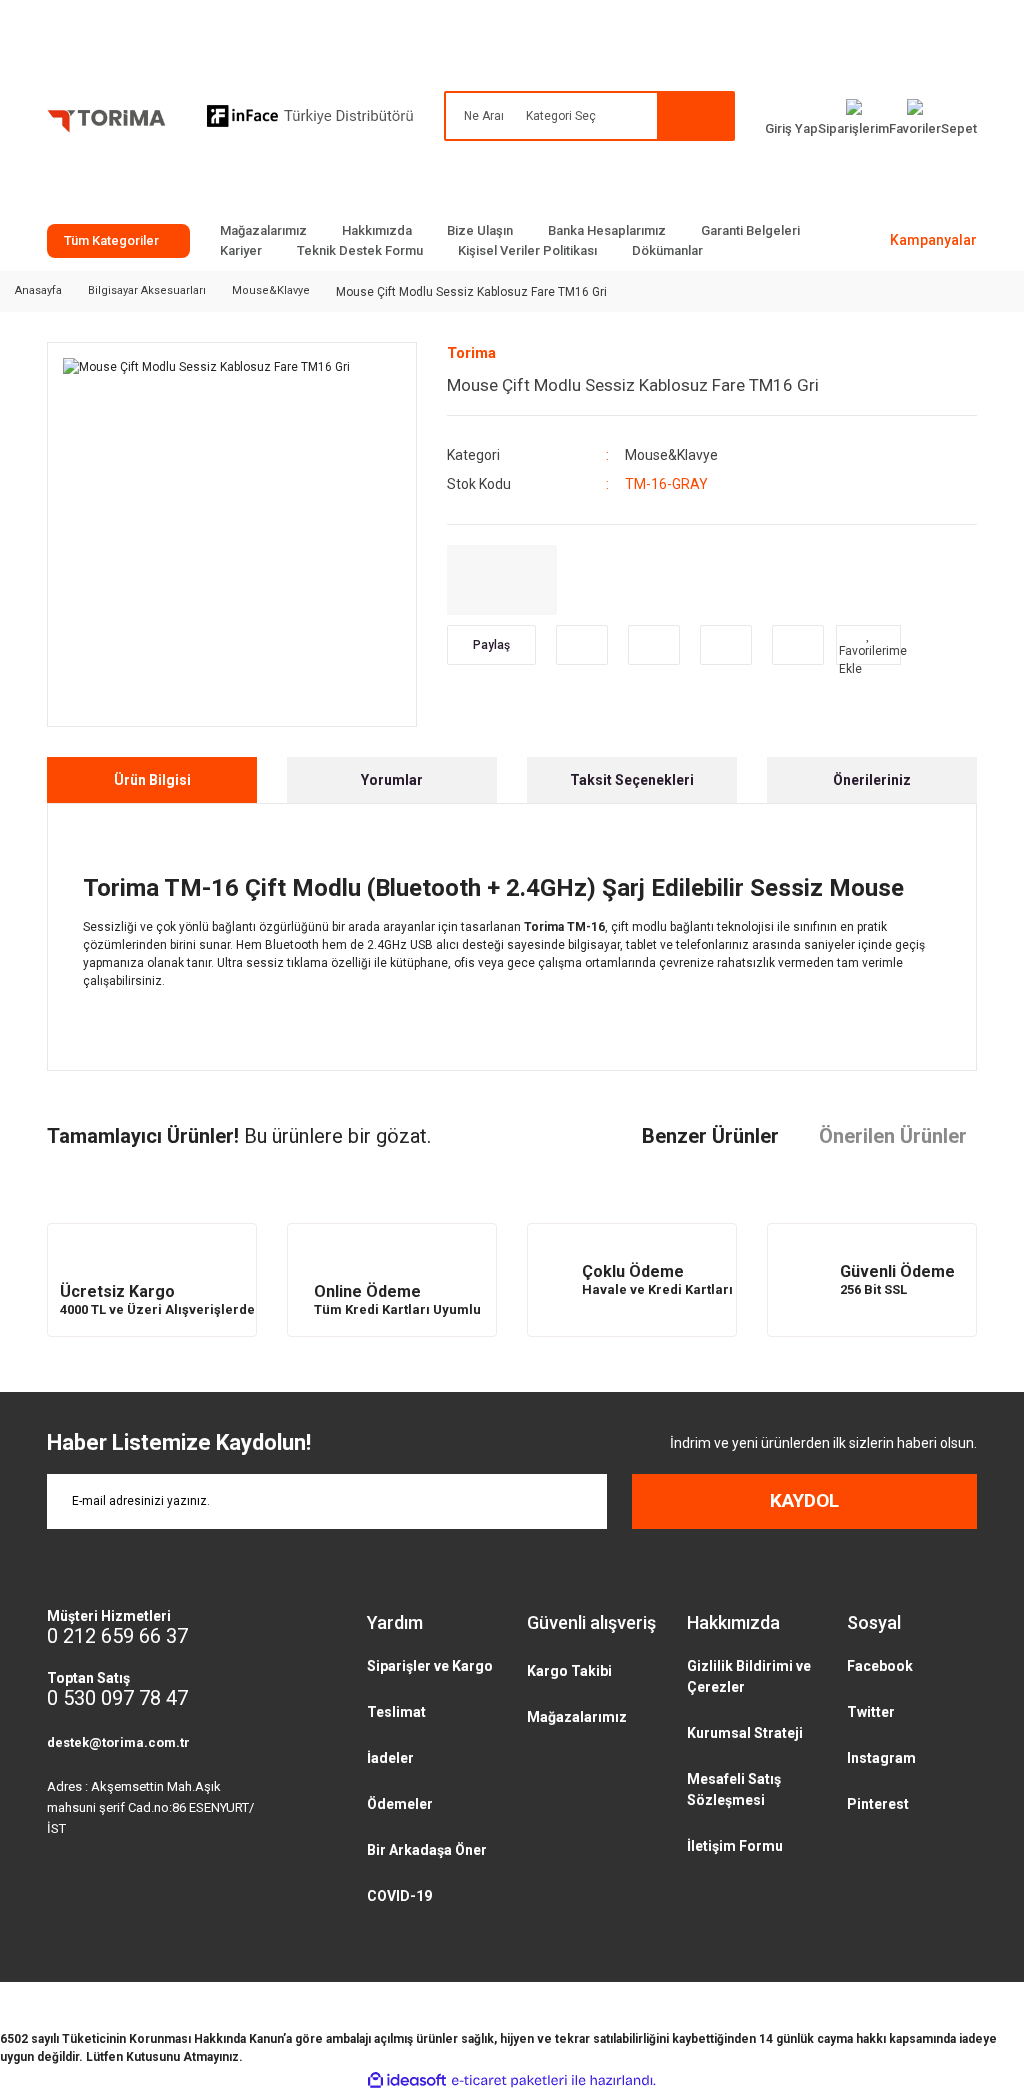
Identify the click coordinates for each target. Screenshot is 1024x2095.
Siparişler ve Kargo (430, 1666)
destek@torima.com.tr (118, 1742)
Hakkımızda (377, 230)
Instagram (881, 1758)
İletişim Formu (735, 1846)
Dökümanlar (667, 250)
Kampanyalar (933, 240)
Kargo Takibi (569, 1671)
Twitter (871, 1712)
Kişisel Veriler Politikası (527, 250)
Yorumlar (392, 780)
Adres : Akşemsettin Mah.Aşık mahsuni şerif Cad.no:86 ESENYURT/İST (150, 1807)
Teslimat (396, 1712)
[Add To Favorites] (868, 645)
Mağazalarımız (263, 230)
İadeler (390, 1758)
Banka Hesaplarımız (607, 230)
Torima (471, 353)
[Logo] (107, 125)
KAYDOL (804, 1500)
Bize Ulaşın (480, 230)
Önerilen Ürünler (893, 1136)
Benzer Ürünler (710, 1136)
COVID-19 (399, 1896)
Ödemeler (400, 1804)
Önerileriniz (872, 780)
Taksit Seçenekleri (632, 780)
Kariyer (241, 250)
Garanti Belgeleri (750, 230)
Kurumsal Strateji (745, 1733)
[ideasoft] (407, 2080)
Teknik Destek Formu (360, 250)
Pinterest (878, 1804)
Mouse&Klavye (671, 455)
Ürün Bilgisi (152, 780)
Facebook (880, 1666)
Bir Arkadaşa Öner (427, 1850)
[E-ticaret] (509, 2081)
